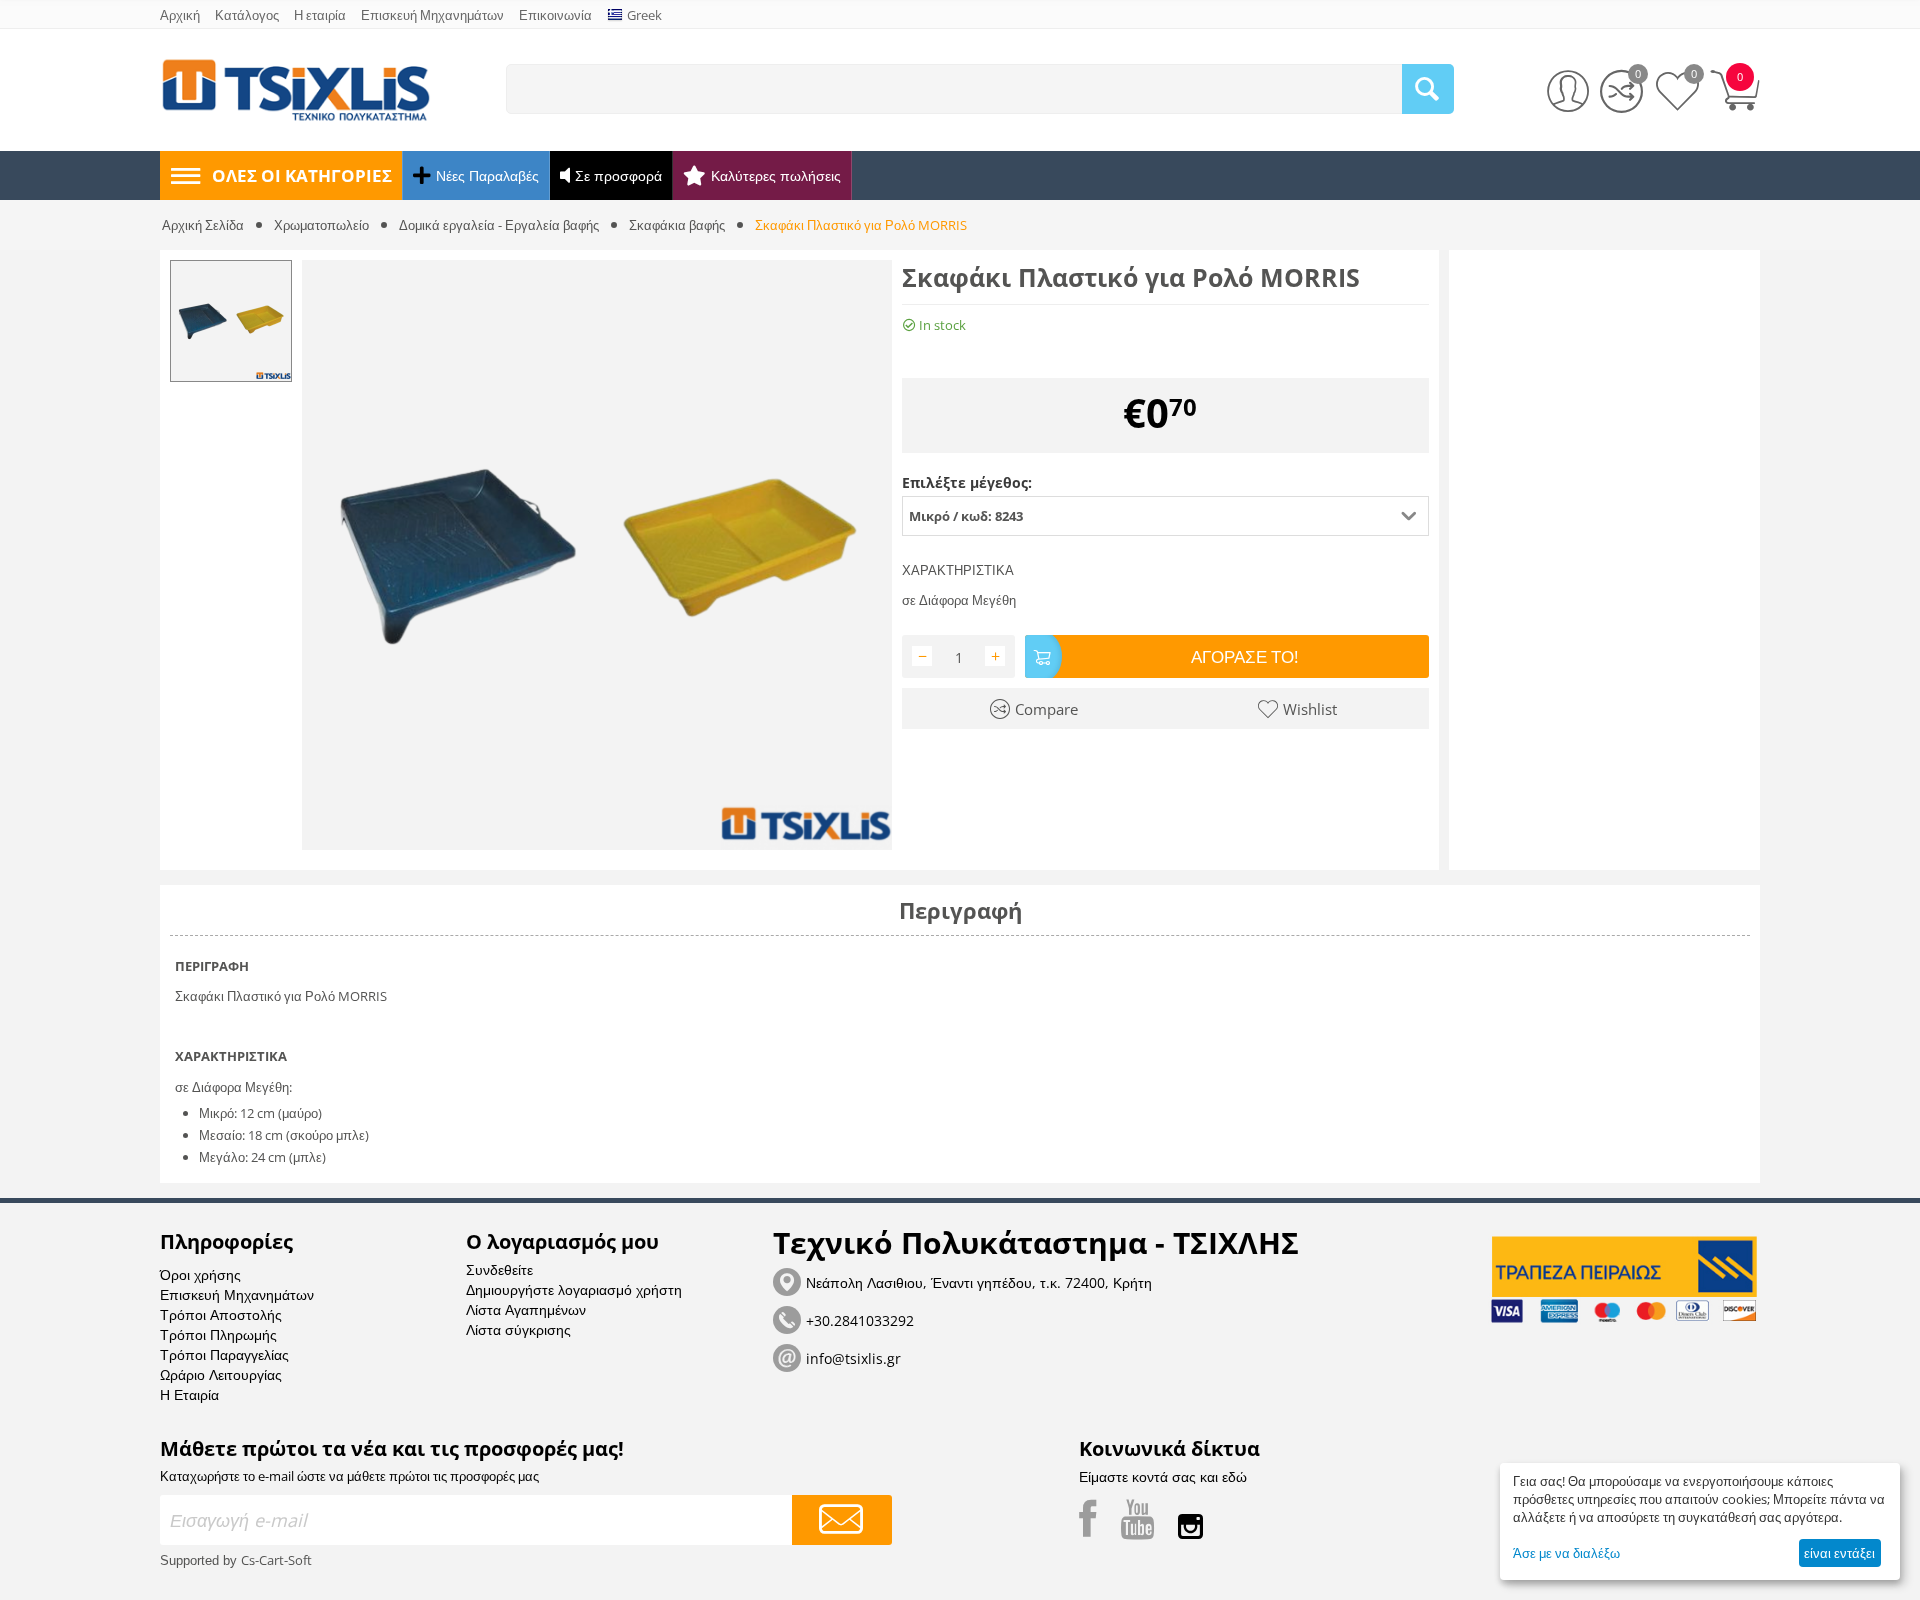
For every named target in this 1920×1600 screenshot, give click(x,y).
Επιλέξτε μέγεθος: (967, 482)
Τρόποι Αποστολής (221, 1314)
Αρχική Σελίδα (203, 225)
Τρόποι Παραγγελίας (224, 1354)
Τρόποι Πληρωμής (218, 1334)
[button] (1165, 516)
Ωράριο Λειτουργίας (221, 1374)
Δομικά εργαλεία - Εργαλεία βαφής (499, 225)
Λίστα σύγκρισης (518, 1329)
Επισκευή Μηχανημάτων (237, 1294)
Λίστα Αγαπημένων (526, 1309)
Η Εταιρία (189, 1394)
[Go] (842, 1520)
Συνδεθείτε (499, 1269)
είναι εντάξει (1839, 1553)
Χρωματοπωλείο (321, 225)
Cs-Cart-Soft (276, 1560)
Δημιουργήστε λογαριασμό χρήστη (574, 1289)
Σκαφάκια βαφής (677, 225)
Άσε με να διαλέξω (1566, 1553)
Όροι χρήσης (200, 1274)
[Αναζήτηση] (1428, 89)
